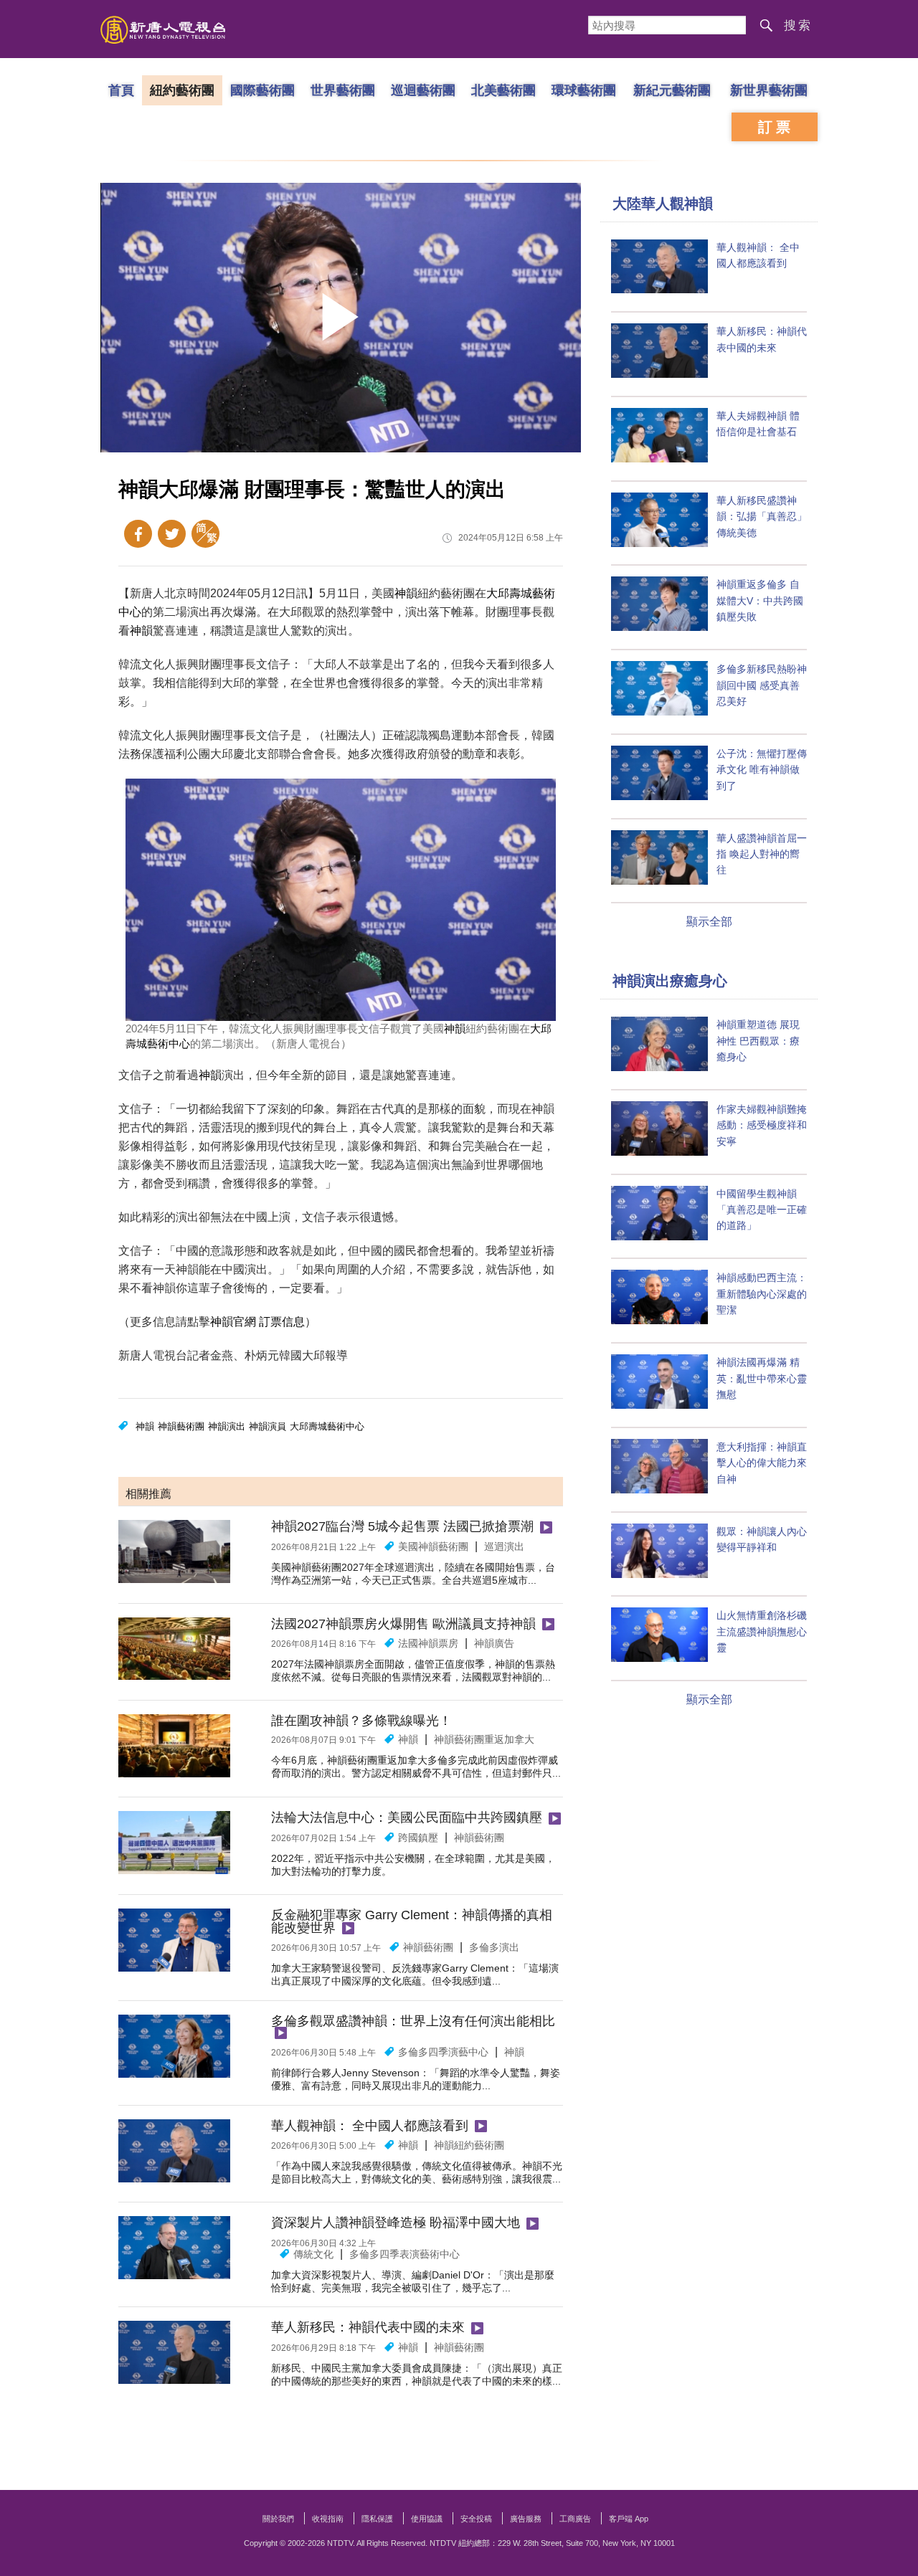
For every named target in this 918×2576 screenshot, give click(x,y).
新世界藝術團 (769, 90)
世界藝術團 (343, 90)
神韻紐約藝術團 (469, 2145)
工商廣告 (575, 2519)
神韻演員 (268, 1426)
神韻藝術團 (181, 1426)
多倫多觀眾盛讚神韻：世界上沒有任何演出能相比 (413, 2021)
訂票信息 (282, 1322)
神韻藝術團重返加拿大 (484, 1739)
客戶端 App (629, 2519)
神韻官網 (233, 1322)
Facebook (138, 534)
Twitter (172, 534)
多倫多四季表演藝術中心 (404, 2254)
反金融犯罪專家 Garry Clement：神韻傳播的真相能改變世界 (412, 1921)
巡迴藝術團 (423, 90)
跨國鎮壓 (418, 1838)
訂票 (776, 127)
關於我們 (278, 2519)
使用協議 (427, 2519)
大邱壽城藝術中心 (327, 1426)
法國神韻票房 (428, 1643)
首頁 (121, 90)
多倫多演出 (494, 1947)
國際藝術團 (262, 90)
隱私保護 (377, 2519)
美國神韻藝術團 (433, 1546)
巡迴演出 (504, 1546)
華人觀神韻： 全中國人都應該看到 (370, 2126)
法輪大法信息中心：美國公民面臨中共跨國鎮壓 (407, 1817)
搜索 (798, 25)
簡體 (205, 534)
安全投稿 (476, 2519)
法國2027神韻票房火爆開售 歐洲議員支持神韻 (403, 1624)
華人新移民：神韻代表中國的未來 (368, 2327)
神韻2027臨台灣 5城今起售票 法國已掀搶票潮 (402, 1526)
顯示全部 (709, 922)
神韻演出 (227, 1426)
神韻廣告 (494, 1643)
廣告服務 (526, 2519)
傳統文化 (313, 2254)
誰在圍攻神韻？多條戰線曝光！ (361, 1721)
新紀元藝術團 (672, 90)
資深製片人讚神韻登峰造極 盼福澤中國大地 (396, 2223)
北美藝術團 (503, 90)
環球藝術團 (584, 90)
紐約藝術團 (182, 90)
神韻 (406, 593)
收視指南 (328, 2519)
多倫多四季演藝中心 (443, 2052)
